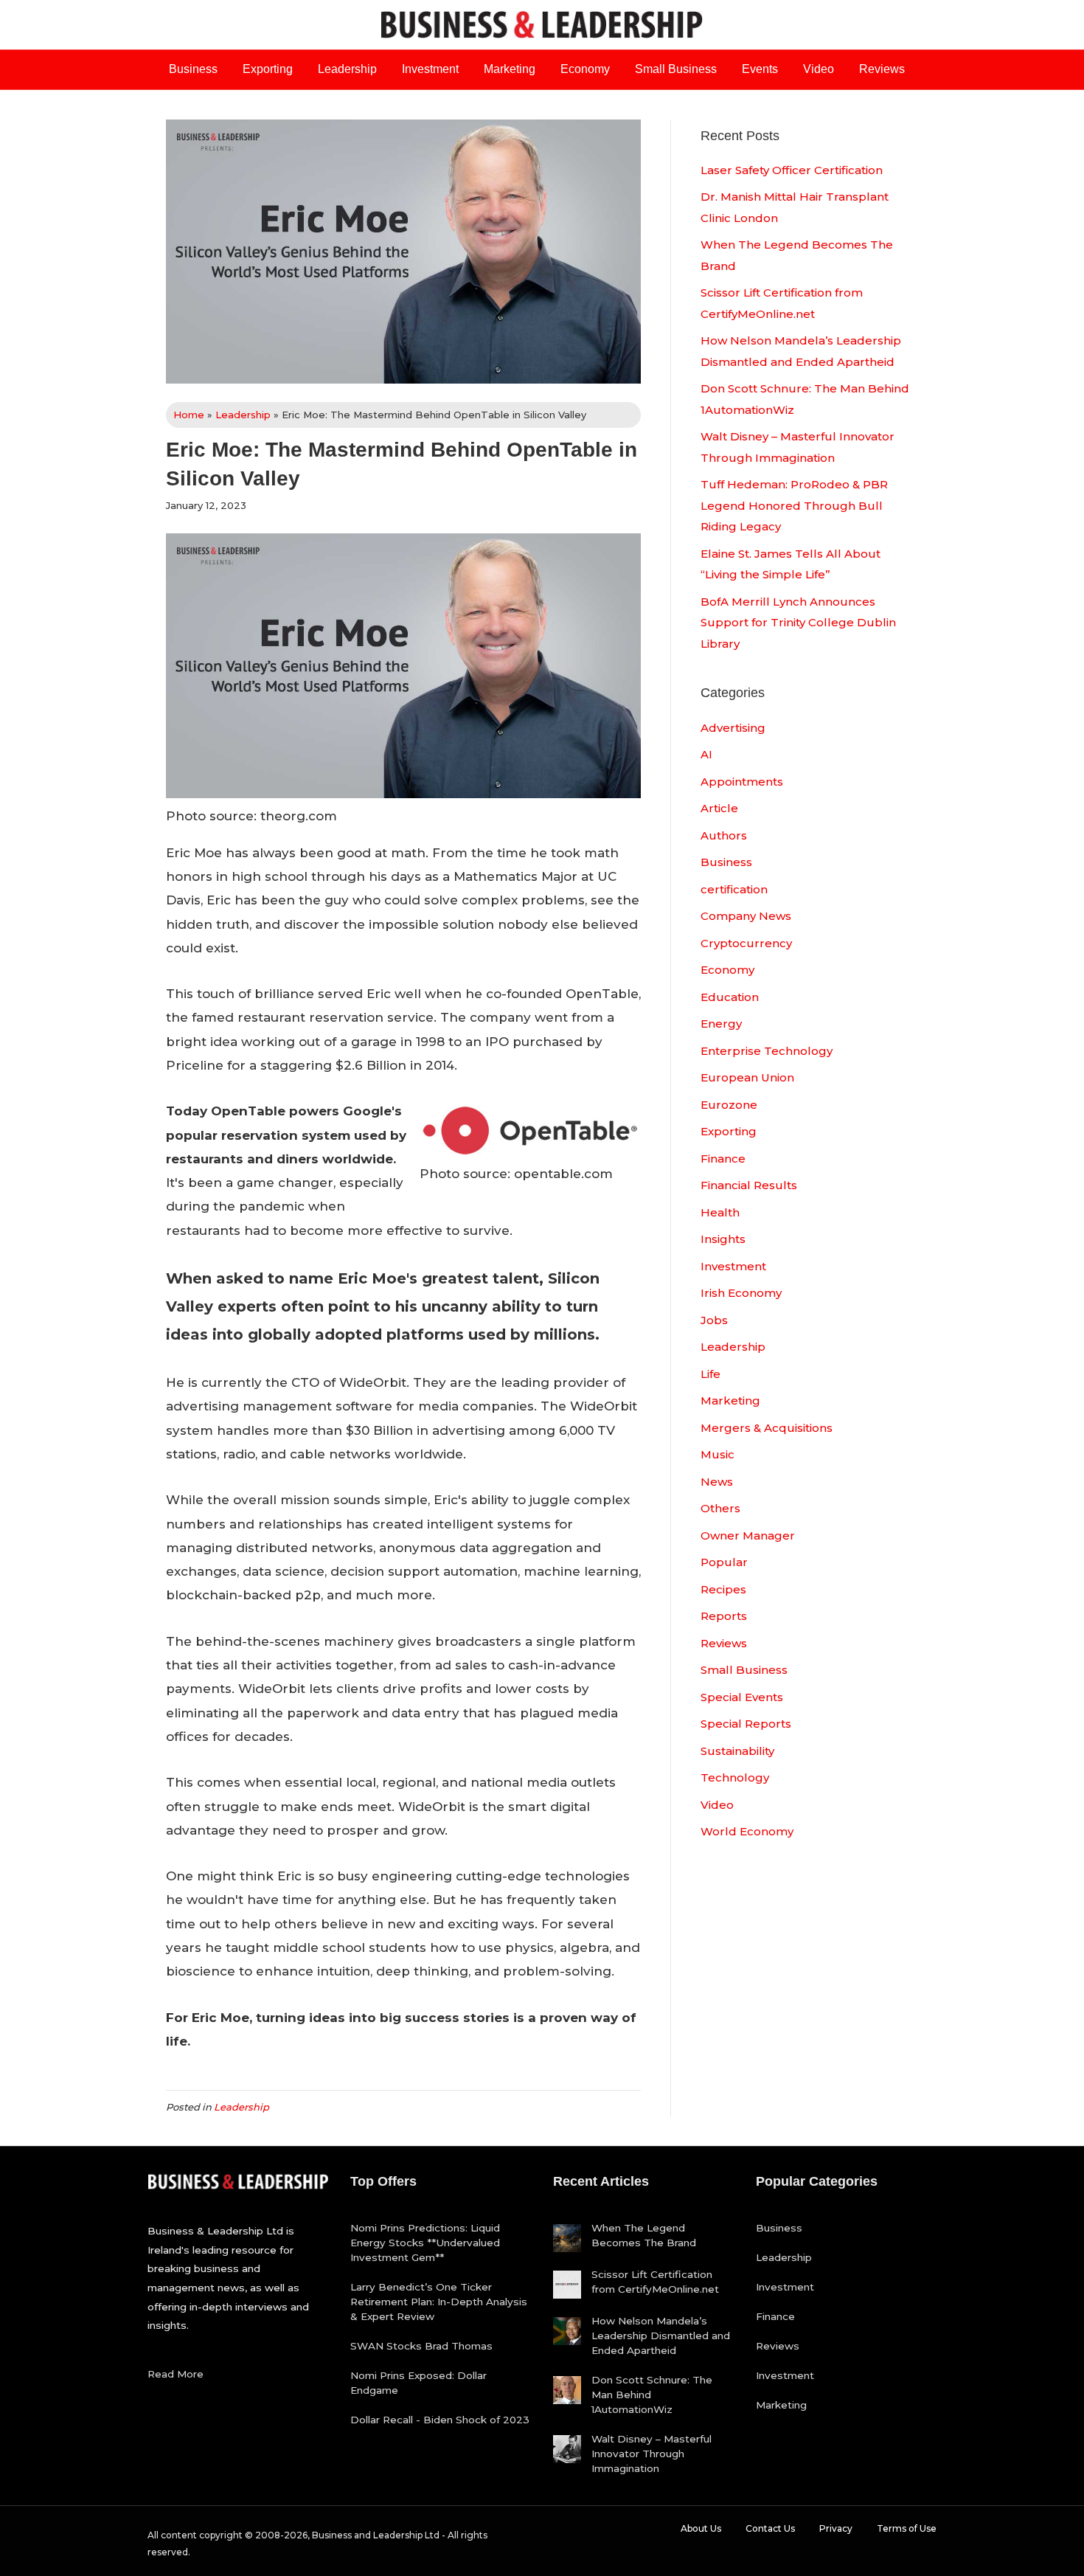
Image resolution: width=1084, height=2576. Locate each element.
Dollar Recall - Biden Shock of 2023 (440, 2420)
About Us (701, 2528)
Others (720, 1508)
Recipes (723, 1589)
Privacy (836, 2528)
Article (719, 808)
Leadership (347, 69)
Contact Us (770, 2528)
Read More (176, 2374)
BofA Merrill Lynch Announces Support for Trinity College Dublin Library (798, 623)
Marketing (510, 69)
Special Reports (746, 1724)
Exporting (268, 69)
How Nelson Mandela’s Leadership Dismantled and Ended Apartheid (661, 2336)
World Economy (747, 1831)
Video (819, 69)
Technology (735, 1777)
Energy (721, 1024)
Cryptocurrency (746, 943)
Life (710, 1374)
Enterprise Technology (767, 1051)
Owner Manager (748, 1535)
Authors (724, 835)
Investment (430, 69)
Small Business (676, 69)
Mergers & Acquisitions (767, 1428)
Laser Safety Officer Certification (792, 170)
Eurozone (729, 1105)
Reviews (882, 69)
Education (730, 997)
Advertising (733, 728)
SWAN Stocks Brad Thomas (421, 2346)
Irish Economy (741, 1293)
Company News (746, 916)
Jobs (714, 1320)
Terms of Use (907, 2528)
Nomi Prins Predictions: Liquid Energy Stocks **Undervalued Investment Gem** (425, 2243)
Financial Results (749, 1185)
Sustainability (737, 1751)
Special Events (742, 1697)
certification (734, 889)
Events (760, 69)
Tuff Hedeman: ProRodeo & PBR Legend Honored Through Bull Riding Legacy (794, 505)
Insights (723, 1239)
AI (706, 754)
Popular (724, 1562)
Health (720, 1212)
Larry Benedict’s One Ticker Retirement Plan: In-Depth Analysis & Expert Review (439, 2302)
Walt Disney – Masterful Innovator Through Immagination (652, 2454)
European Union (747, 1077)
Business (193, 69)
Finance (723, 1159)
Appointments (742, 782)
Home (189, 415)
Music (718, 1454)
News (717, 1482)
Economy (585, 69)
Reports (724, 1616)
